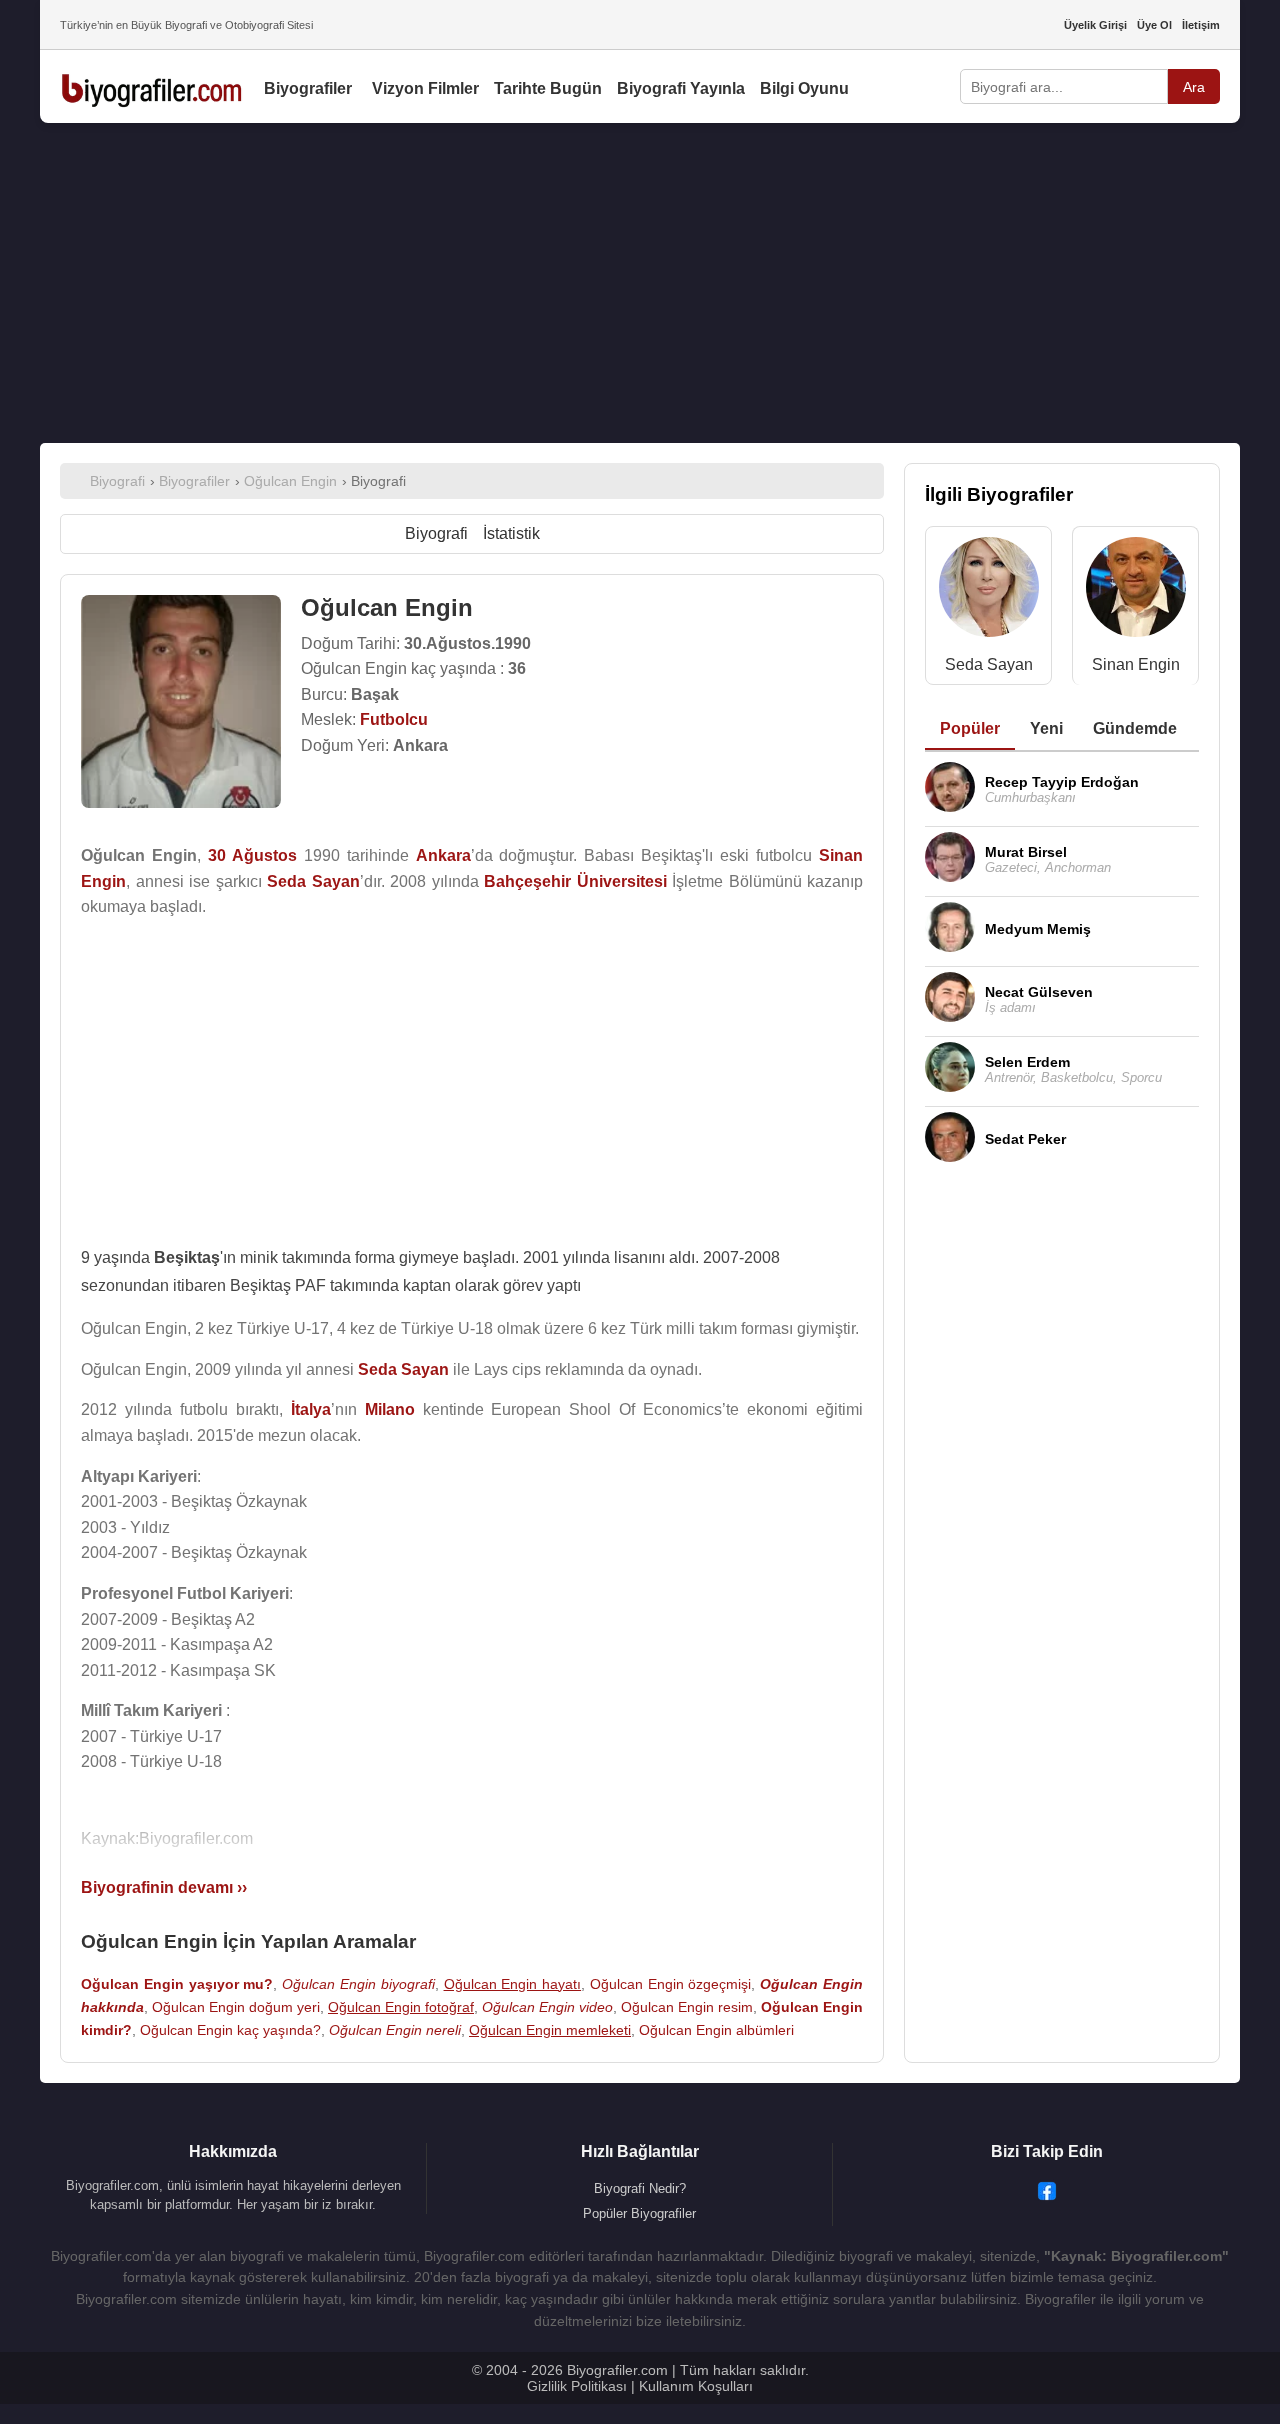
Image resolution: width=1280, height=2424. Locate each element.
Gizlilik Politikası (577, 2386)
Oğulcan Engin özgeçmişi (671, 1984)
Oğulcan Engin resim (687, 2007)
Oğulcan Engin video (547, 2007)
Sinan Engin (1136, 664)
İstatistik (511, 533)
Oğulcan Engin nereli (395, 2030)
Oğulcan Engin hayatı (513, 1984)
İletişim (1201, 25)
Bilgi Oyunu (804, 88)
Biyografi (436, 533)
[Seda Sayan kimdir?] (989, 591)
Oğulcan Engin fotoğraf (401, 2007)
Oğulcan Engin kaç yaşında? (230, 2030)
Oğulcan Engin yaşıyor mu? (177, 1984)
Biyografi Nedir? (640, 2188)
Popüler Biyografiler (639, 2213)
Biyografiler (308, 88)
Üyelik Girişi (1095, 25)
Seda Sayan (989, 664)
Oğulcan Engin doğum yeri (236, 2007)
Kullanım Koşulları (696, 2386)
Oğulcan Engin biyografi (358, 1984)
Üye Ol (1154, 25)
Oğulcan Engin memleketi (550, 2030)
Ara (1194, 87)
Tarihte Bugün (548, 88)
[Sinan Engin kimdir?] (1136, 591)
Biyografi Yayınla (681, 88)
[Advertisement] (640, 283)
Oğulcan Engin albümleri (716, 2030)
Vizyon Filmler (425, 88)
